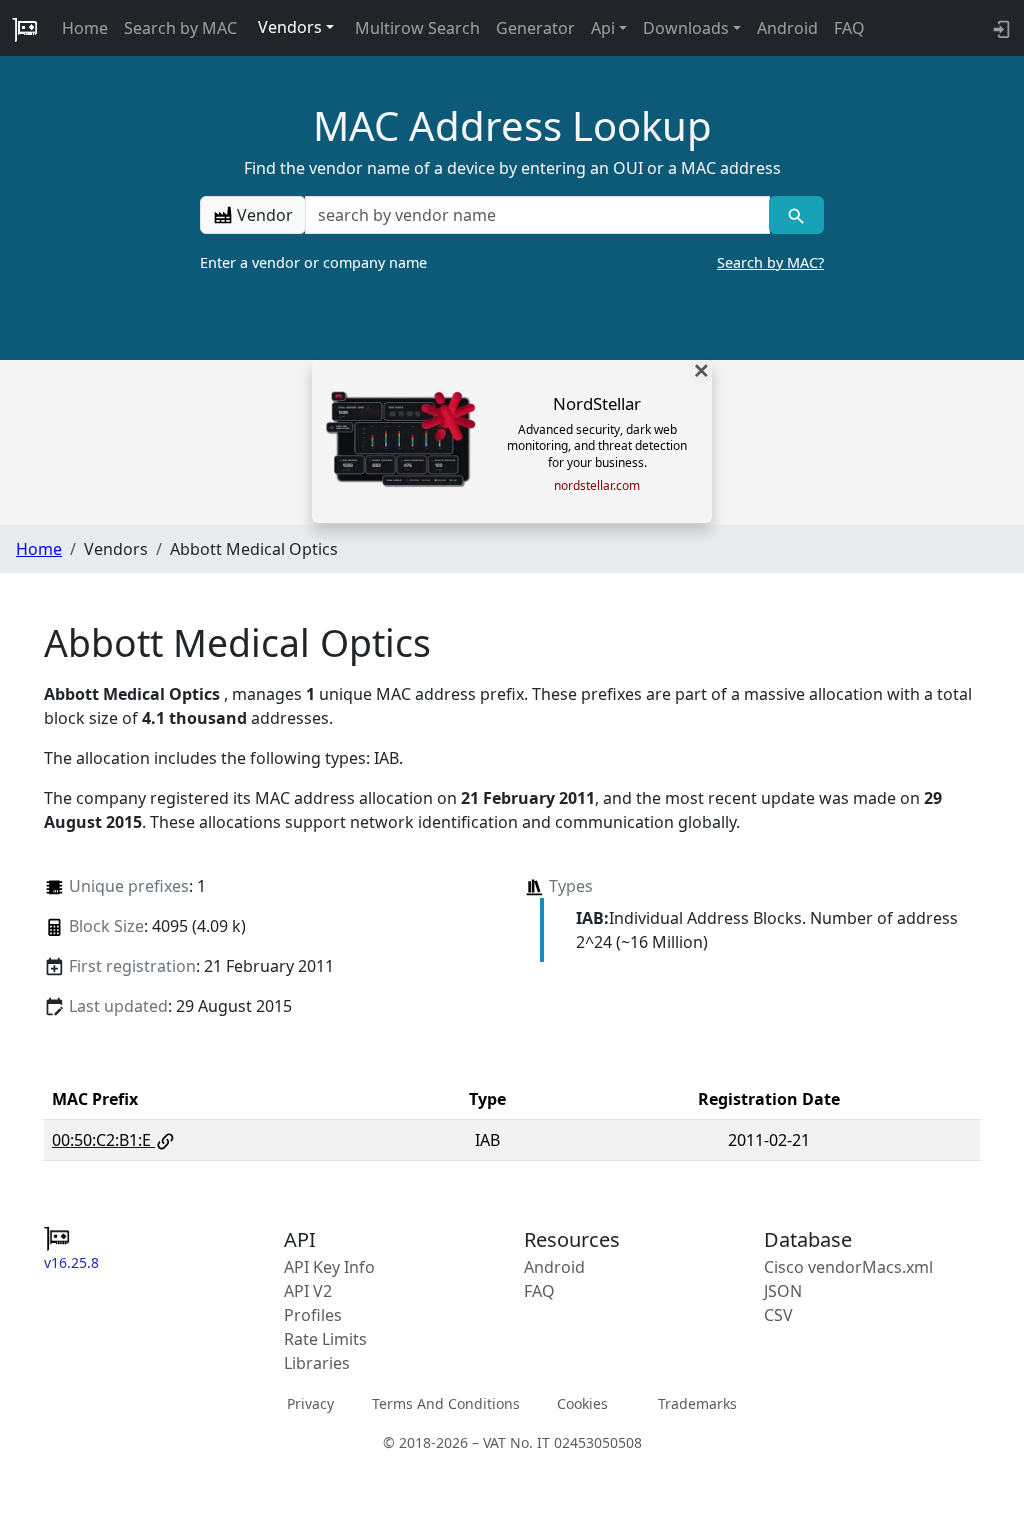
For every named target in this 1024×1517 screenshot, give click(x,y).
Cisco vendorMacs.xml (848, 1267)
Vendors (290, 27)
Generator (535, 28)
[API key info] (999, 28)
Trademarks (697, 1403)
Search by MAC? (770, 262)
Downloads (686, 28)
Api (603, 28)
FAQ (849, 28)
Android (787, 28)
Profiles (313, 1315)
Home (85, 28)
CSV (778, 1315)
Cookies (582, 1403)
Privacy (310, 1403)
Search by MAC (180, 28)
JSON (783, 1291)
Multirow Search (417, 28)
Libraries (317, 1363)
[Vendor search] (796, 215)
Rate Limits (325, 1339)
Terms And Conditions (446, 1403)
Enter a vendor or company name (512, 262)
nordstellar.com (597, 486)
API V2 (308, 1291)
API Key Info (329, 1267)
